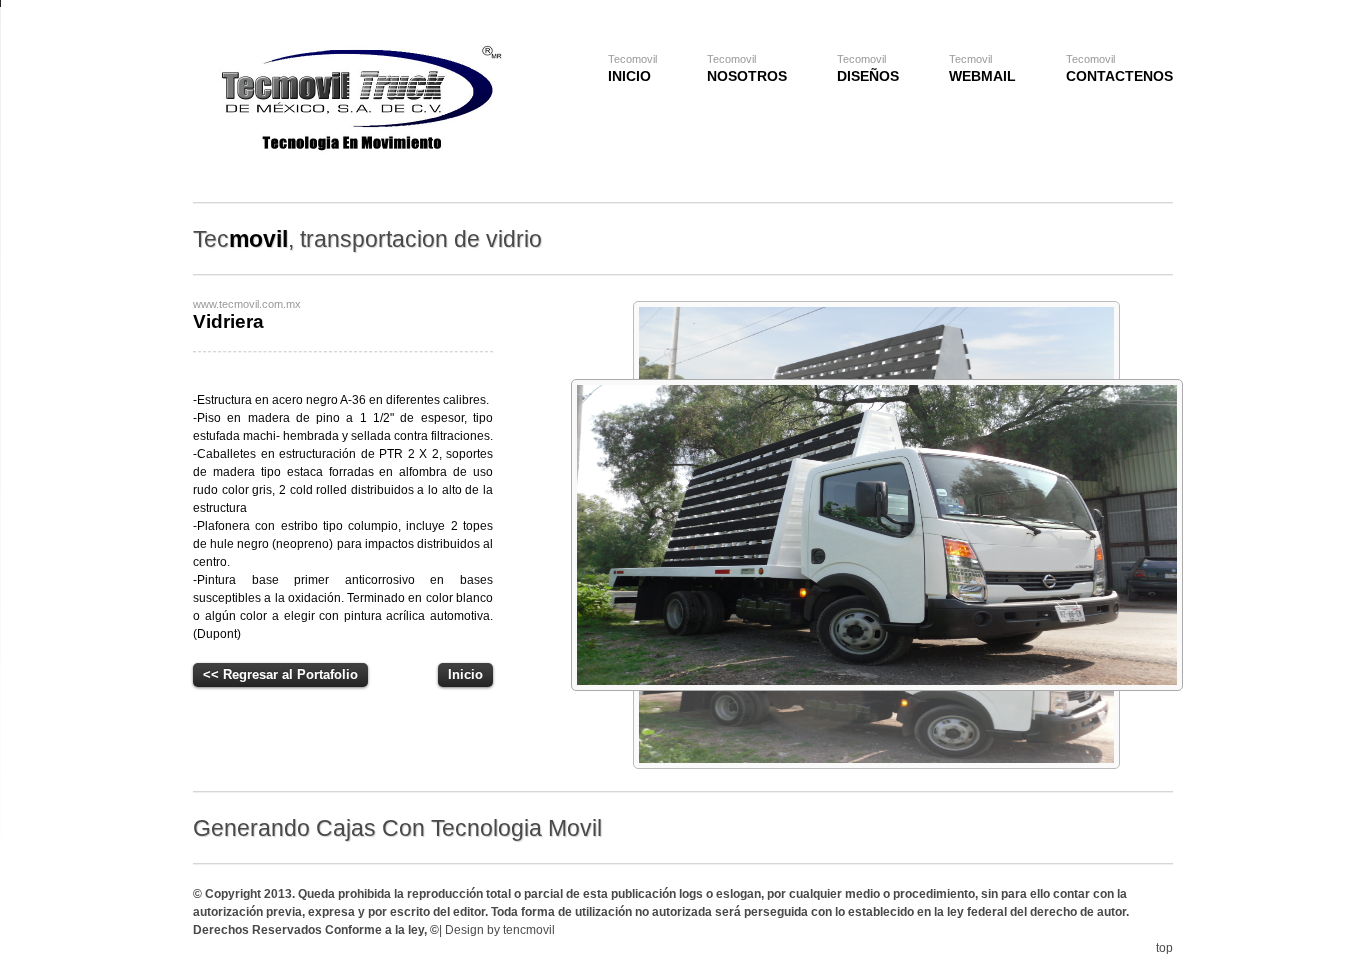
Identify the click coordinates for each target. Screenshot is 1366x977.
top (1164, 948)
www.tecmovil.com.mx (247, 304)
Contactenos (1119, 68)
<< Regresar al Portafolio (280, 674)
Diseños (868, 68)
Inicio (632, 68)
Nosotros (747, 68)
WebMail (982, 68)
